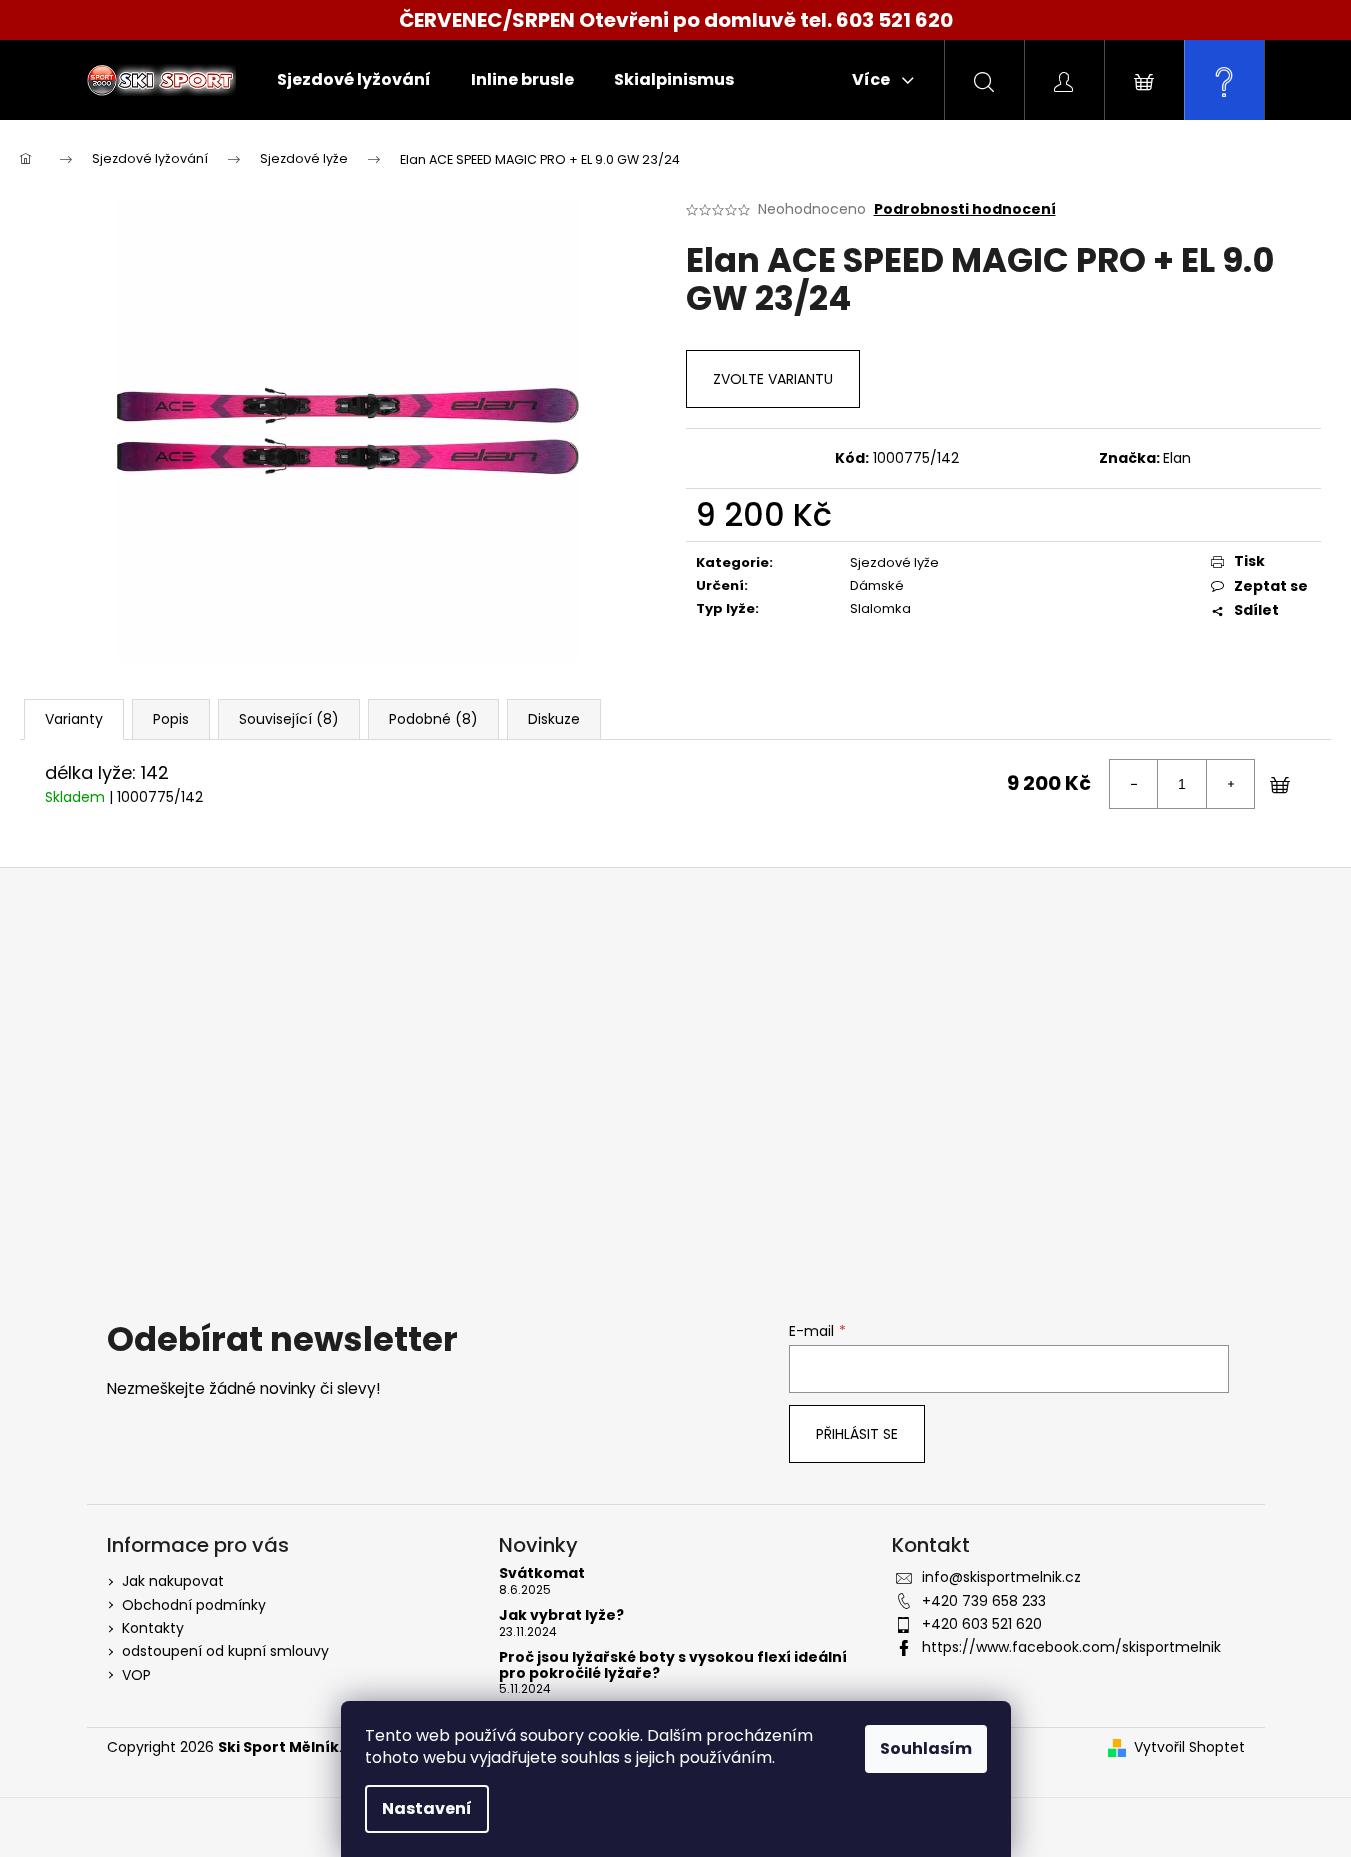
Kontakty (153, 1628)
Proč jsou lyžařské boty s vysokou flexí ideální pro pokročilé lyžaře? (673, 1665)
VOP (136, 1675)
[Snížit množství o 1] (1134, 784)
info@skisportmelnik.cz (1001, 1577)
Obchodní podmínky (194, 1605)
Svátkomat (542, 1573)
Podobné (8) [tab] (433, 719)
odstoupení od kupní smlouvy (225, 1651)
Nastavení (427, 1808)
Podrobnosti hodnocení (965, 209)
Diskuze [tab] (554, 719)
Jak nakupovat (173, 1581)
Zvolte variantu (773, 379)
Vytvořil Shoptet (1189, 1747)
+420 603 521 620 (982, 1624)
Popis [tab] (171, 719)
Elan (1177, 458)
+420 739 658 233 (984, 1601)
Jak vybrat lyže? (561, 1615)
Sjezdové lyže (894, 562)
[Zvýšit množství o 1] (1230, 784)
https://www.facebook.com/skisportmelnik (1071, 1647)
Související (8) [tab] (289, 719)
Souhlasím (926, 1748)
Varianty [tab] (74, 719)
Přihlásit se (857, 1434)
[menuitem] (354, 80)
